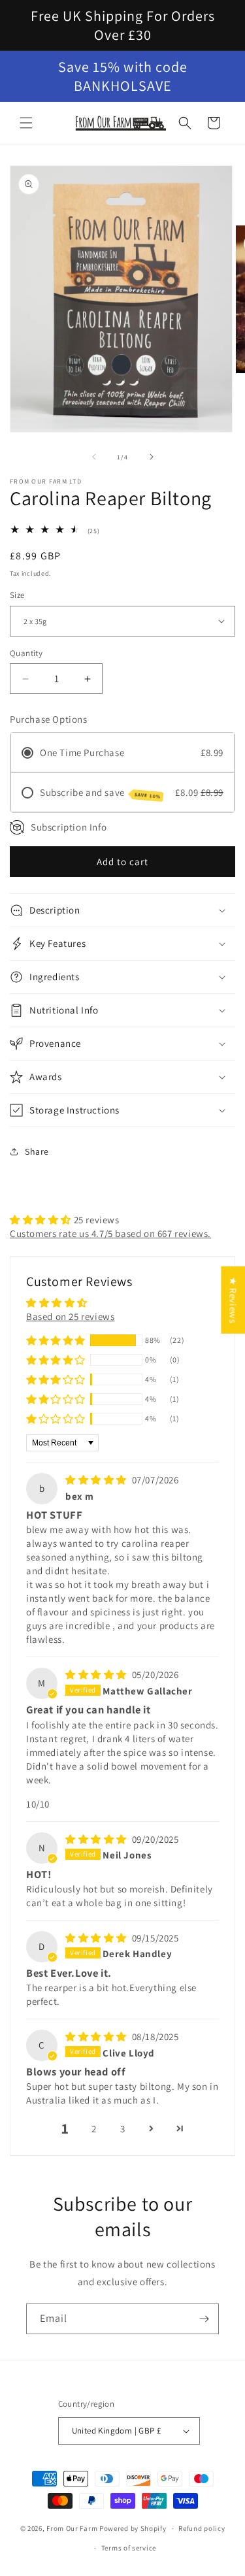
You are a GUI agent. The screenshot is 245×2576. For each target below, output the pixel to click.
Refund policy (202, 2528)
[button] (26, 123)
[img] (97, 1480)
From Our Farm (72, 2528)
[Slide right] (152, 457)
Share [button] (37, 1151)
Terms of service (129, 2548)
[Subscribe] (204, 2319)
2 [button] (94, 2129)
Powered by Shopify (133, 2528)
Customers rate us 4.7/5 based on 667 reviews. (110, 1233)
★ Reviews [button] (233, 1300)
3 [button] (123, 2129)
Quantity (26, 653)
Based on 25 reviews (70, 1316)
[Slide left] (94, 457)
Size (17, 595)
